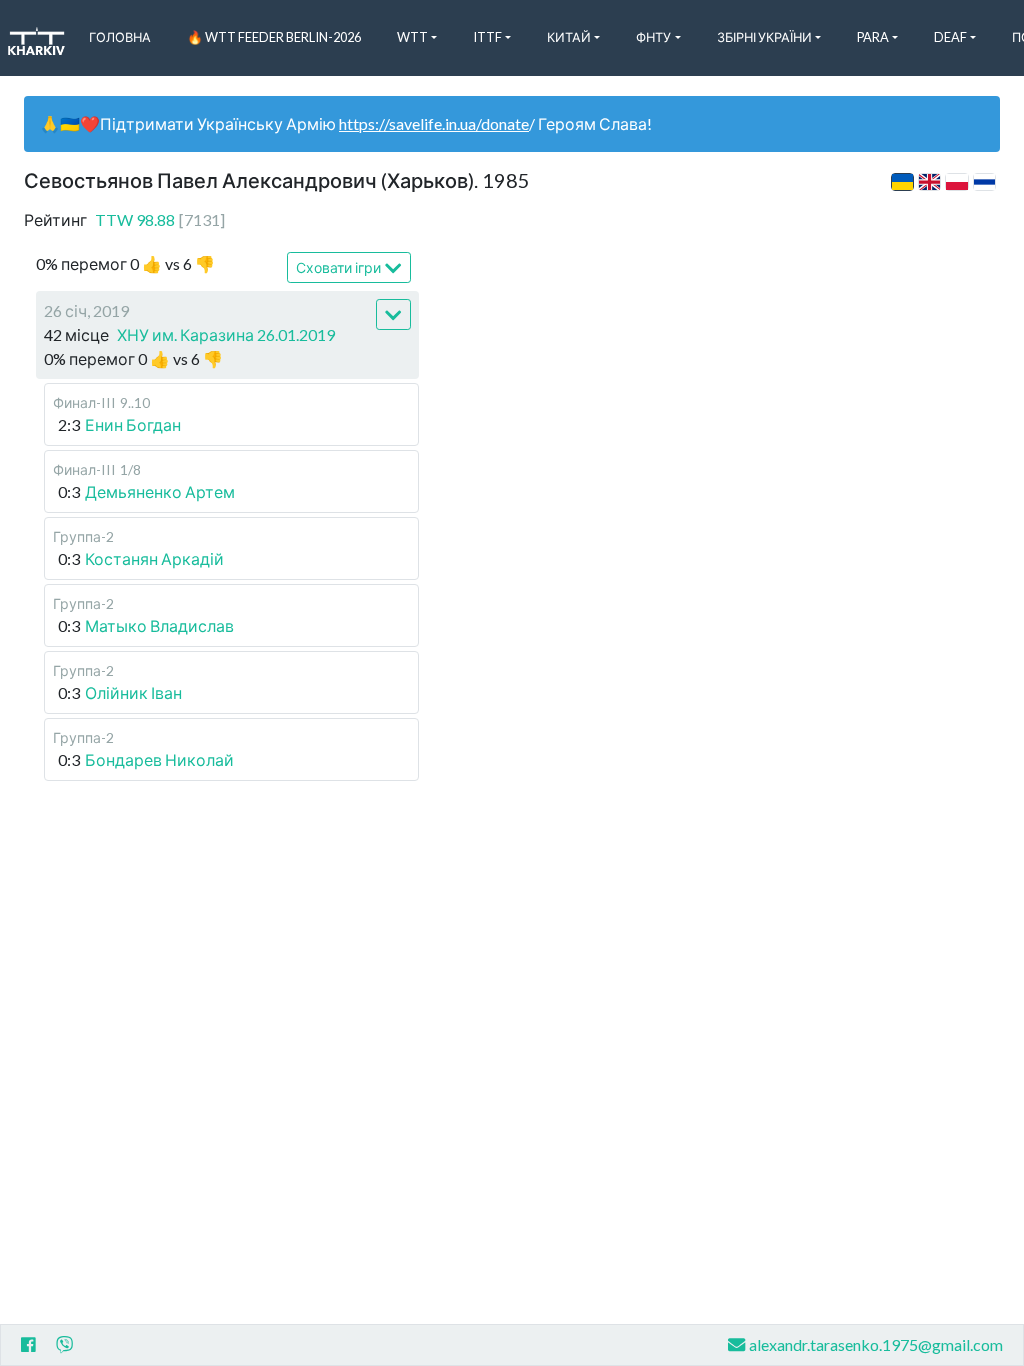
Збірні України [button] (764, 37)
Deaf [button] (950, 37)
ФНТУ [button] (653, 37)
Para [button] (873, 37)
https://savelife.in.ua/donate (434, 123)
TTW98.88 (160, 219)
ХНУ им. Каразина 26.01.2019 (226, 334)
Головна (120, 37)
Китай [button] (569, 37)
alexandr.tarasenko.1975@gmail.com (876, 1344)
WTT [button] (412, 37)
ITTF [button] (487, 37)
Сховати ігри (338, 267)
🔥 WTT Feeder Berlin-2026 (274, 37)
